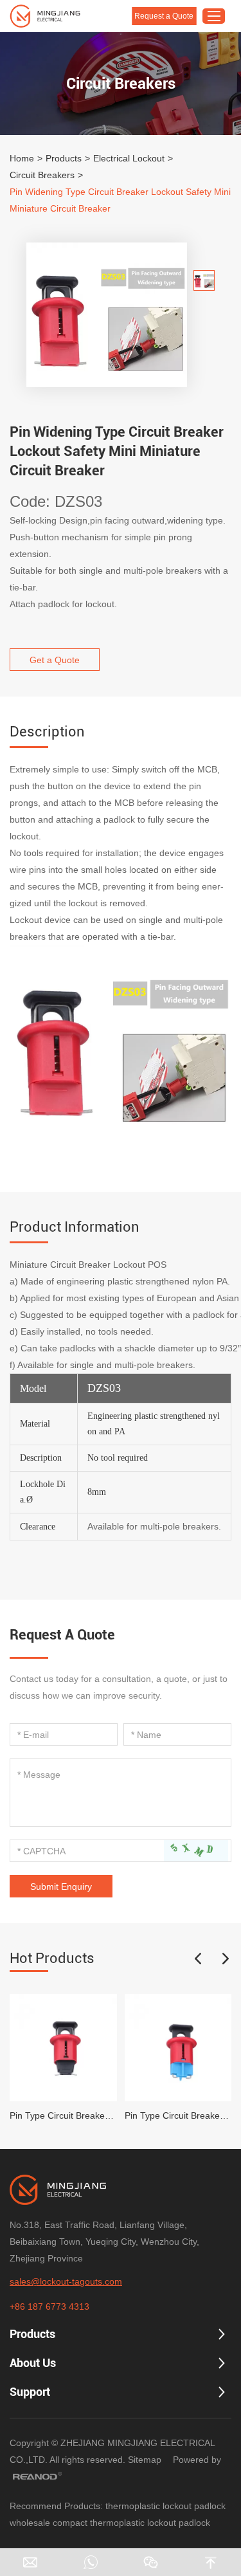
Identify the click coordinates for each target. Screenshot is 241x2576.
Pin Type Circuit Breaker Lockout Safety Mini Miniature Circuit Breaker (63, 2115)
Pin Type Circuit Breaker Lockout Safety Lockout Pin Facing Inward (178, 2115)
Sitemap (145, 2460)
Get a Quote (55, 660)
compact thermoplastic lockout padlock (131, 2523)
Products (64, 158)
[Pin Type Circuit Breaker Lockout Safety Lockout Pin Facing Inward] (178, 2048)
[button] (198, 1959)
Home (22, 158)
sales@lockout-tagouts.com (66, 2281)
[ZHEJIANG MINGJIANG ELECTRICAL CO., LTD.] (45, 16)
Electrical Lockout (129, 158)
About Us (33, 2363)
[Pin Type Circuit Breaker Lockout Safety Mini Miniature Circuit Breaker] (63, 2048)
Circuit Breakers (42, 175)
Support (30, 2392)
